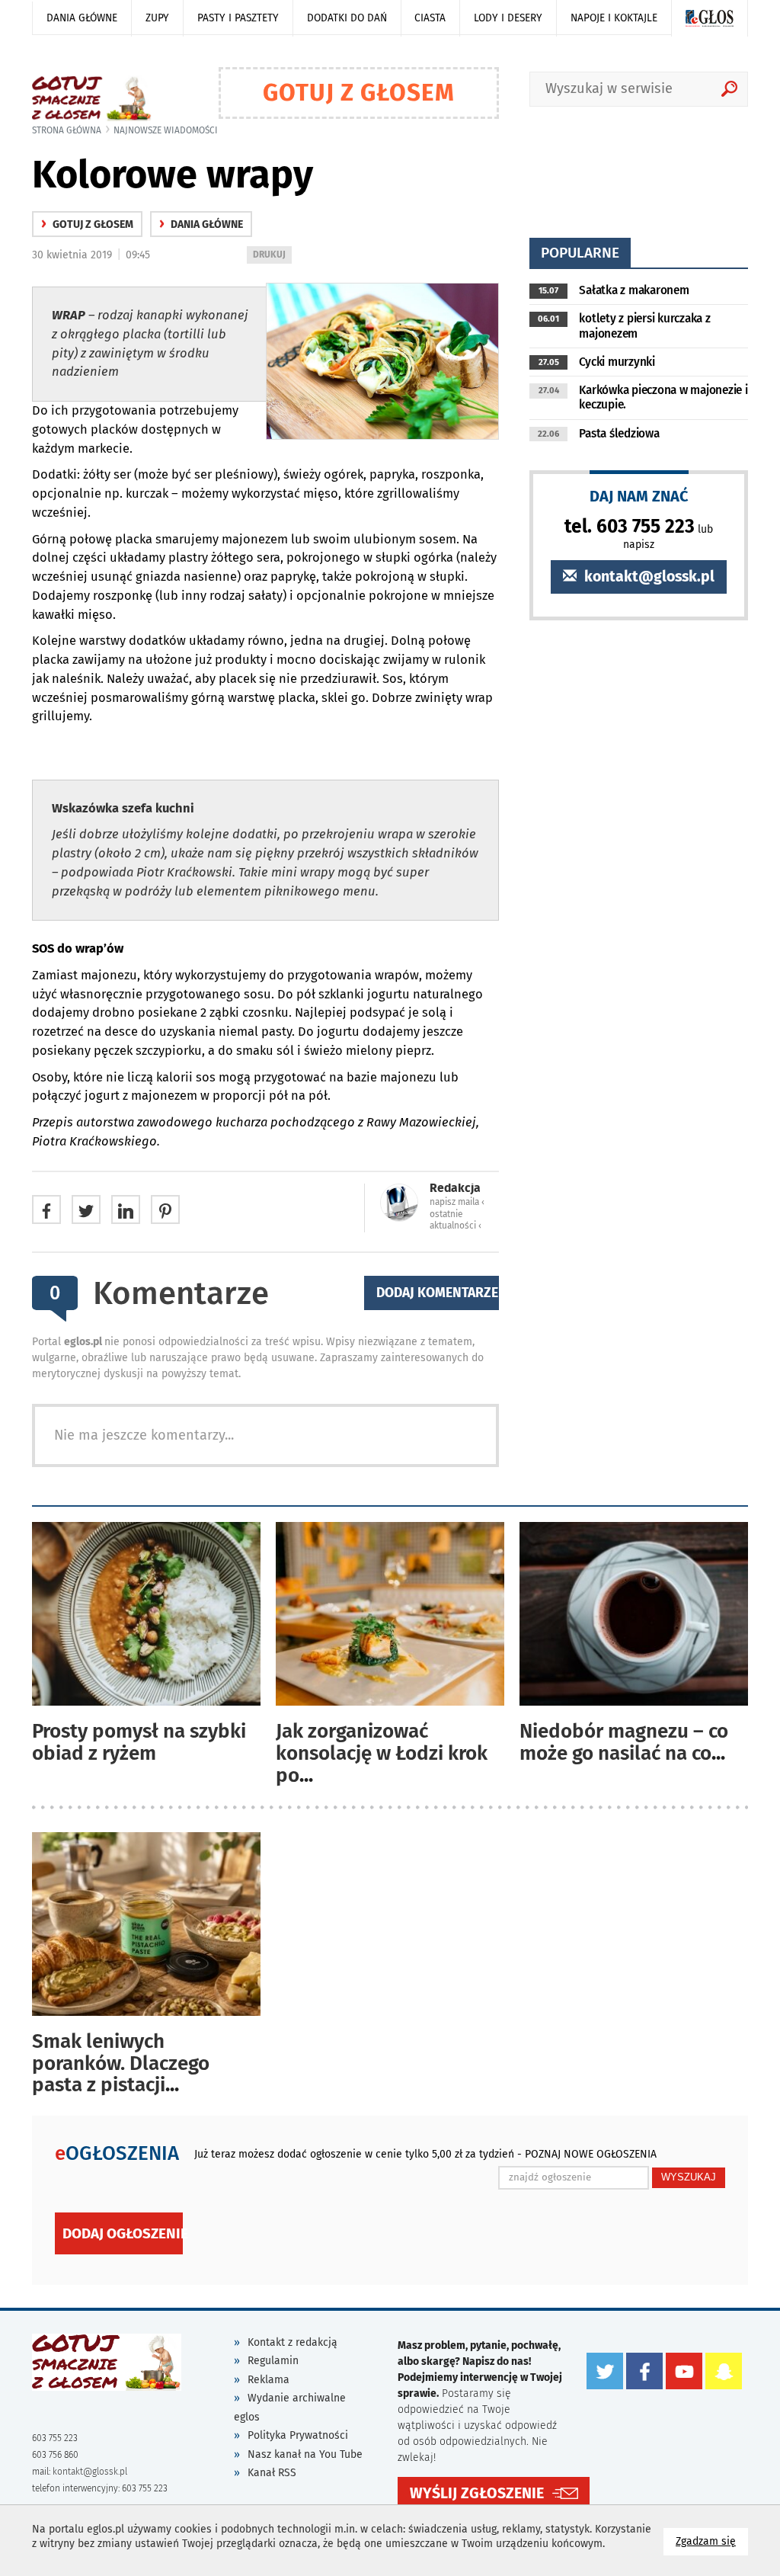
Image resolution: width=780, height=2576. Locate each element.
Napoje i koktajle (614, 18)
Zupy (157, 18)
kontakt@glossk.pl (647, 577)
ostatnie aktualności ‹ (456, 1220)
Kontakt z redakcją (292, 2342)
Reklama (269, 2380)
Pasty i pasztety (238, 18)
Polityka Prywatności (298, 2435)
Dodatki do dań (347, 18)
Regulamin (273, 2361)
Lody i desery (508, 18)
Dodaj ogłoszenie (123, 2233)
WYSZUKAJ (689, 2177)
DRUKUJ (272, 256)
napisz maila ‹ (457, 1202)
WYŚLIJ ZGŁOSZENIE (477, 2493)
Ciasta (430, 18)
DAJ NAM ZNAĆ (639, 496)
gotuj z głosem (87, 224)
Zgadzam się (712, 2541)
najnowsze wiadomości (166, 130)
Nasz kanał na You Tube (305, 2454)
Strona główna (67, 130)
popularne (580, 253)
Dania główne (82, 18)
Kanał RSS (272, 2473)
